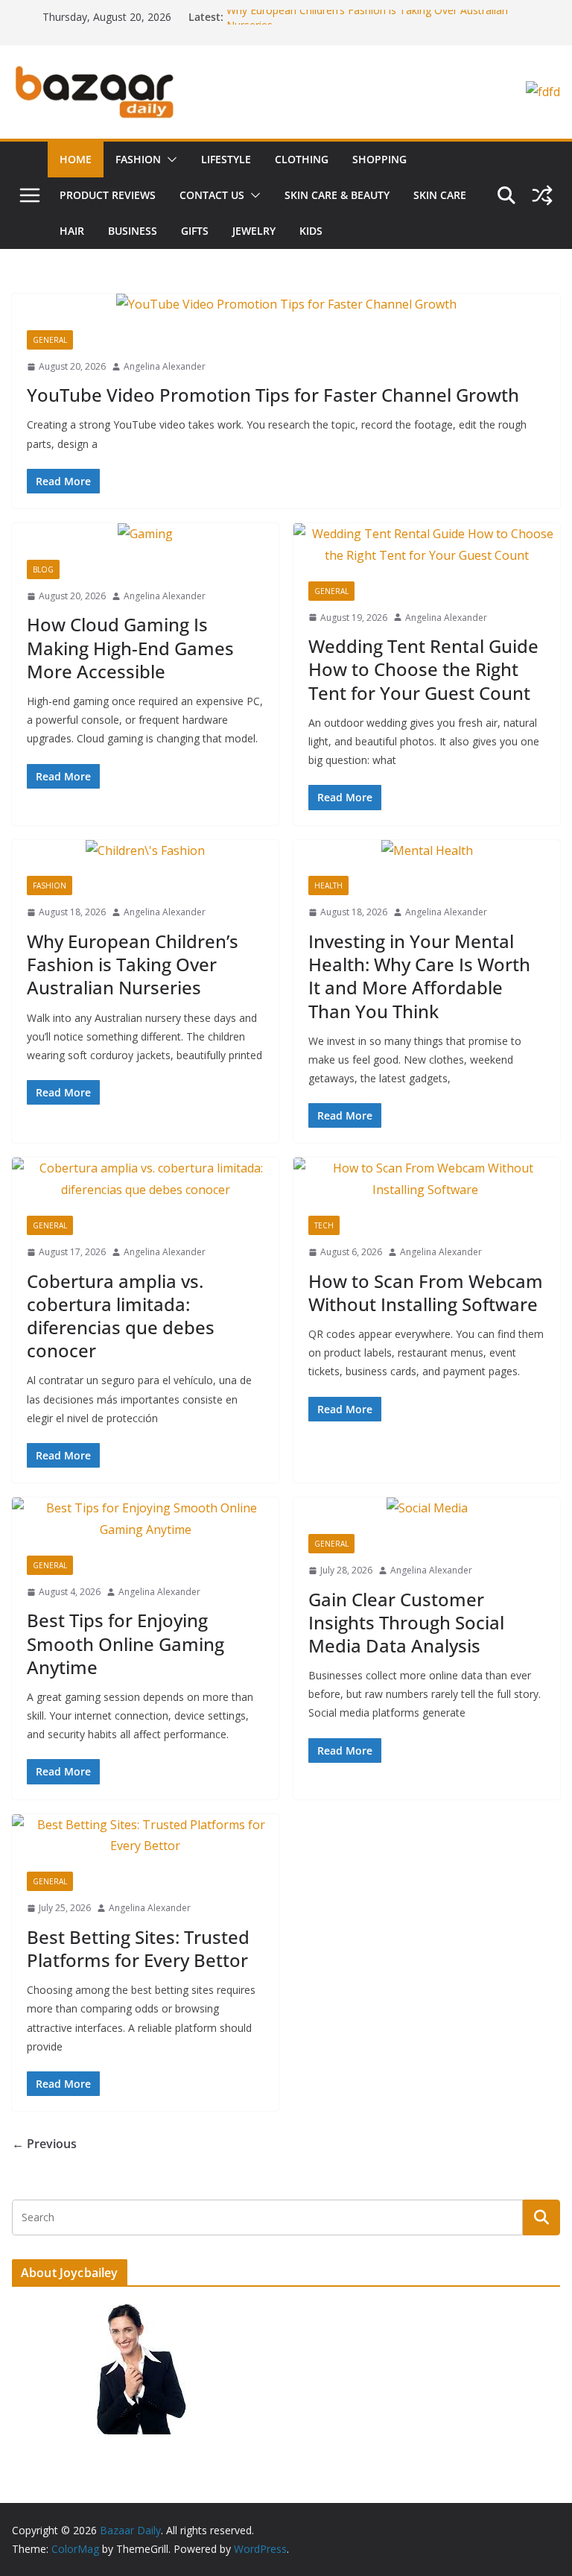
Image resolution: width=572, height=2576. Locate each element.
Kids (311, 231)
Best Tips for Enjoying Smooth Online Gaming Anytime (125, 1643)
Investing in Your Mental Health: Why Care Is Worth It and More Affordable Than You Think (419, 976)
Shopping (379, 159)
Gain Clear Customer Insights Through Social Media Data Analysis (406, 1622)
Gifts (195, 231)
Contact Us (212, 195)
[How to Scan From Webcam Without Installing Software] (427, 1179)
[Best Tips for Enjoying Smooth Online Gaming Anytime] (145, 1519)
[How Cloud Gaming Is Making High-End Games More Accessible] (145, 534)
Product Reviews (108, 195)
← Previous (44, 2144)
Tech (324, 1225)
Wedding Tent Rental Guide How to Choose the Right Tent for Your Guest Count (423, 669)
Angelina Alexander (165, 366)
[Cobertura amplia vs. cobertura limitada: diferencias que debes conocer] (145, 1179)
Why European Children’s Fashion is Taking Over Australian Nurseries (133, 964)
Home (76, 159)
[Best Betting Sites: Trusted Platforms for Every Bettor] (145, 1836)
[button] (169, 160)
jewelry (254, 231)
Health (328, 885)
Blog (43, 569)
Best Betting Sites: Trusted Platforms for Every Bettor (138, 1948)
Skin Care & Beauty (337, 195)
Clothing (302, 159)
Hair (72, 231)
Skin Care (440, 195)
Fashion (138, 159)
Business (133, 231)
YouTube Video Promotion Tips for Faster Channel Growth (273, 395)
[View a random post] (542, 195)
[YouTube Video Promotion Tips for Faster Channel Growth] (286, 304)
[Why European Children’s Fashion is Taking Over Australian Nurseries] (145, 851)
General (50, 340)
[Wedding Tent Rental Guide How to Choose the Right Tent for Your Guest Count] (427, 545)
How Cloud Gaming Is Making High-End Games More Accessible (130, 647)
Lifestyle (226, 159)
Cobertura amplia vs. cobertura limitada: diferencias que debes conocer (121, 1316)
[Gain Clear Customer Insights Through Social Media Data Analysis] (427, 1508)
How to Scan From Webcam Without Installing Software (426, 1292)
